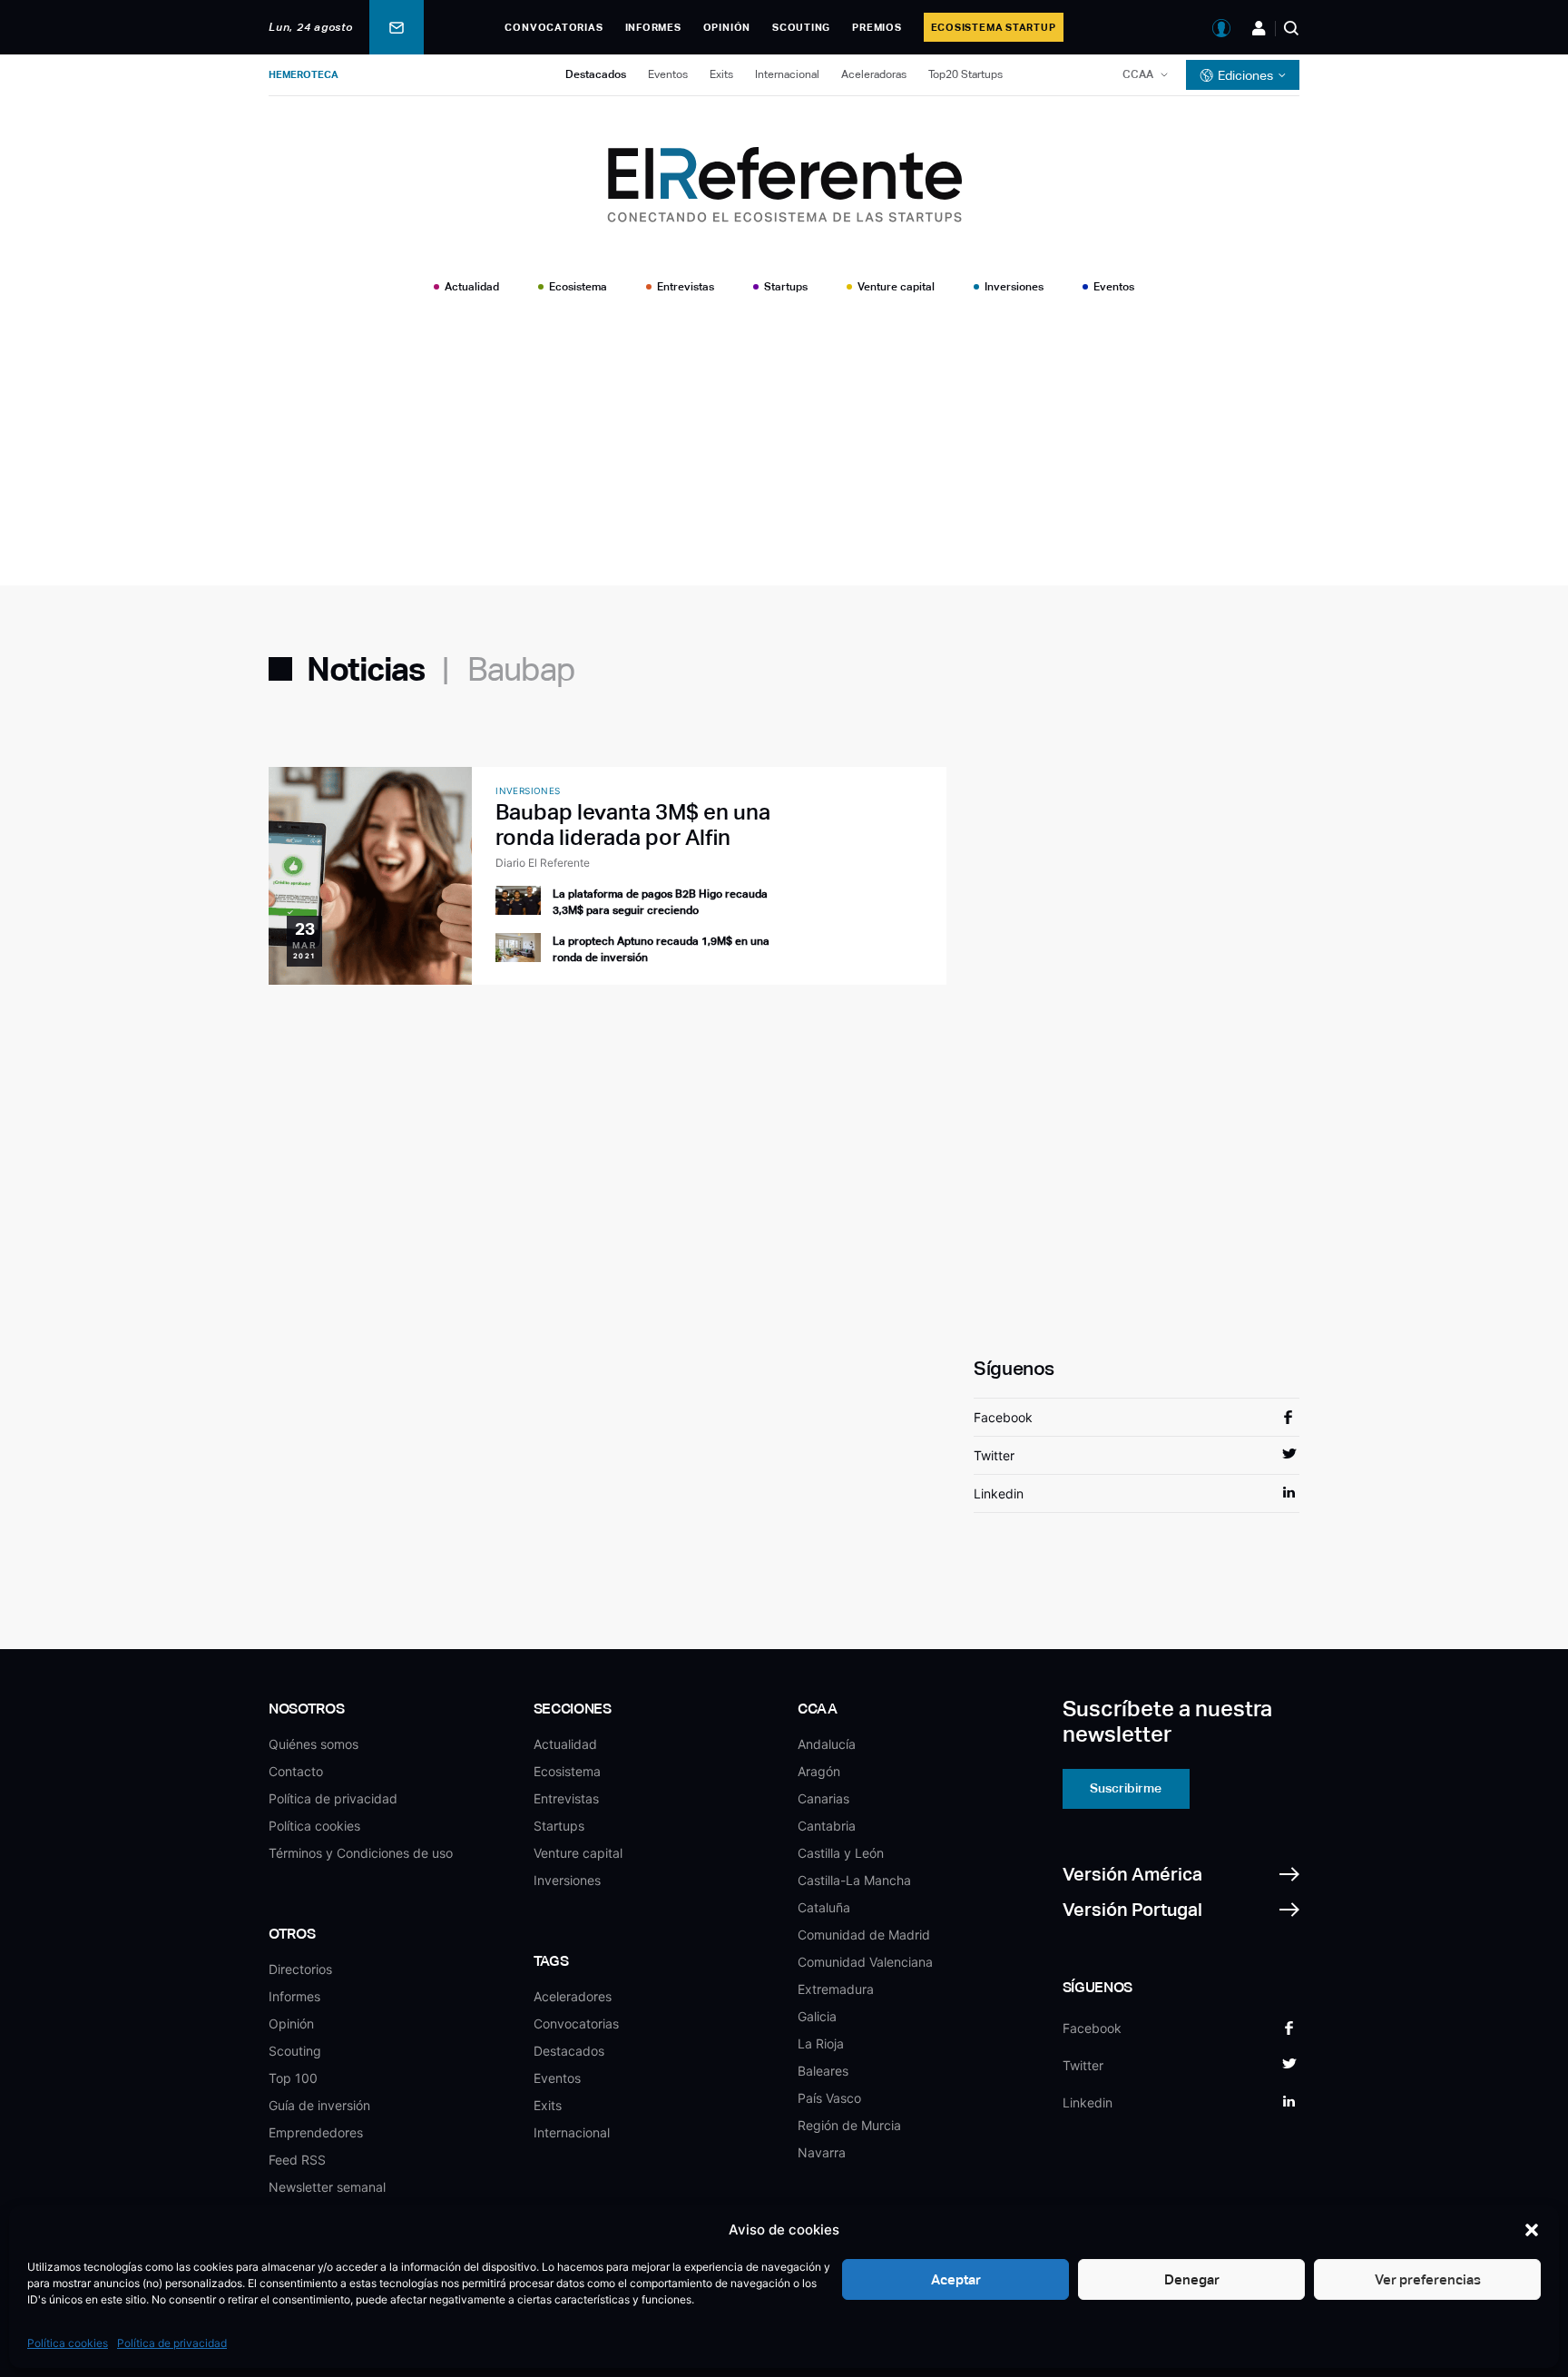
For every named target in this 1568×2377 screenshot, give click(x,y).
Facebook (1003, 1417)
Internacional (787, 74)
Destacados (596, 74)
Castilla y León (841, 1853)
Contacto (296, 1771)
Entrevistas (686, 287)
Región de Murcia (849, 2125)
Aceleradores (573, 1996)
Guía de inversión (319, 2105)
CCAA (1138, 74)
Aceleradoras (874, 74)
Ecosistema (578, 287)
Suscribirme (1126, 1788)
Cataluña (824, 1907)
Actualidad (472, 287)
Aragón (819, 1771)
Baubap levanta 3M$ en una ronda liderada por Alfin (633, 825)
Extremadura (836, 1989)
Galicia (817, 2016)
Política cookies (68, 2343)
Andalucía (827, 1744)
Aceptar (956, 2279)
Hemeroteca (304, 74)
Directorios (300, 1969)
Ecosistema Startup (994, 27)
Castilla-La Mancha (854, 1880)
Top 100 (293, 2078)
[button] (1532, 2230)
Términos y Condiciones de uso (361, 1853)
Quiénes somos (314, 1744)
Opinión (727, 27)
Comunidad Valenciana (865, 1962)
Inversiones (1014, 287)
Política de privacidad (172, 2343)
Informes (653, 27)
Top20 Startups (965, 74)
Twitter (994, 1455)
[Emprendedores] (1259, 28)
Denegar (1192, 2279)
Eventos (668, 74)
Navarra (822, 2152)
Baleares (823, 2071)
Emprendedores (316, 2132)
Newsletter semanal (327, 2187)
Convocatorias (554, 27)
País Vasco (829, 2098)
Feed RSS (297, 2160)
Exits (721, 74)
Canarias (823, 1798)
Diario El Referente (543, 863)
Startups (786, 287)
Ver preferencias (1428, 2279)
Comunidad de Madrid (864, 1935)
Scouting (801, 27)
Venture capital (896, 287)
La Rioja (821, 2043)
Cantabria (827, 1826)
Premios (877, 27)
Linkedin (999, 1493)
